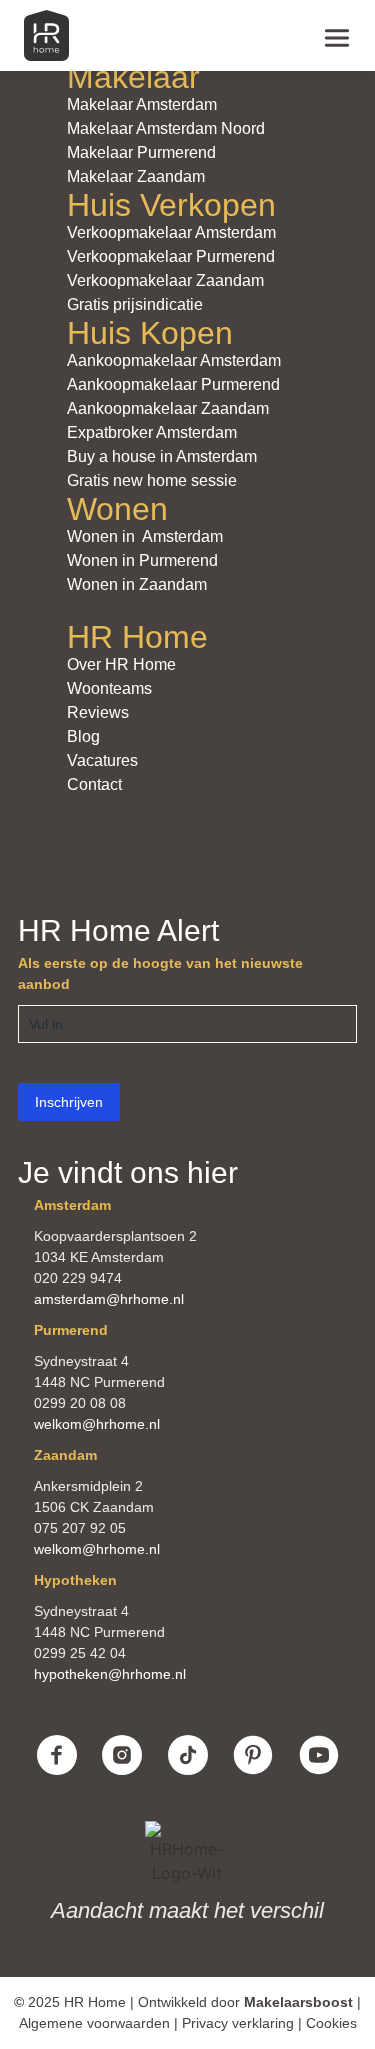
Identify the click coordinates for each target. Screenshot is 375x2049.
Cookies (331, 2023)
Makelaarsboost (298, 2002)
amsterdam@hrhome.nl (109, 1299)
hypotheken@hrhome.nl (110, 1674)
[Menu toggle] (337, 36)
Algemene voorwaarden (94, 2023)
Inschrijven (69, 1102)
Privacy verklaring (238, 2023)
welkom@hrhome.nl (97, 1424)
